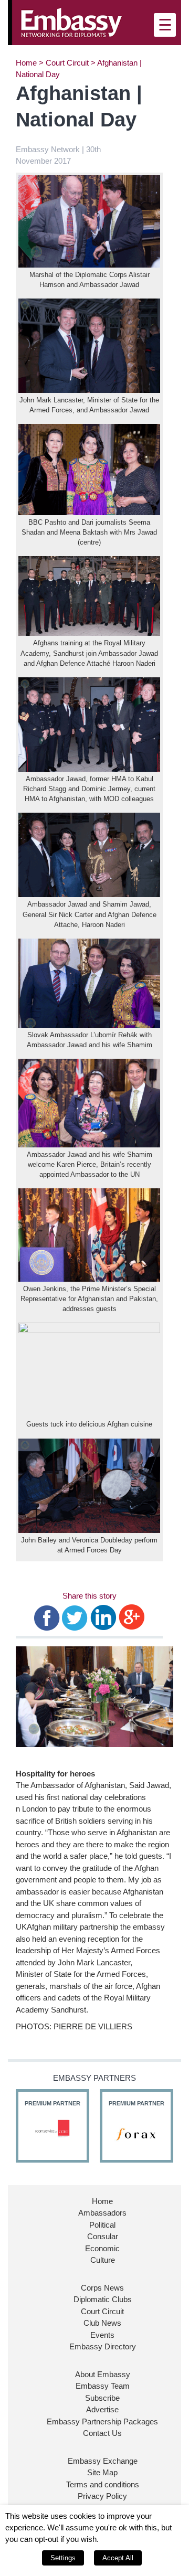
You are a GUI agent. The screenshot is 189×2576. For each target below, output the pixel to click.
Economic (102, 2248)
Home (26, 63)
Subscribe (102, 2398)
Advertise (102, 2409)
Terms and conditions (103, 2484)
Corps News (102, 2288)
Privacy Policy (102, 2496)
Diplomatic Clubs (103, 2299)
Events (102, 2335)
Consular (103, 2236)
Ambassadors (102, 2213)
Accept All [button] (118, 2558)
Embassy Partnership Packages (102, 2421)
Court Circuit (67, 63)
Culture (103, 2260)
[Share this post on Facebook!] (47, 1617)
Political (102, 2225)
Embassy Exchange (103, 2461)
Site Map (102, 2472)
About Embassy (103, 2374)
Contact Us (102, 2433)
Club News (102, 2323)
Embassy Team (103, 2386)
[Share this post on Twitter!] (75, 1617)
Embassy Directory (103, 2346)
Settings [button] (63, 2558)
